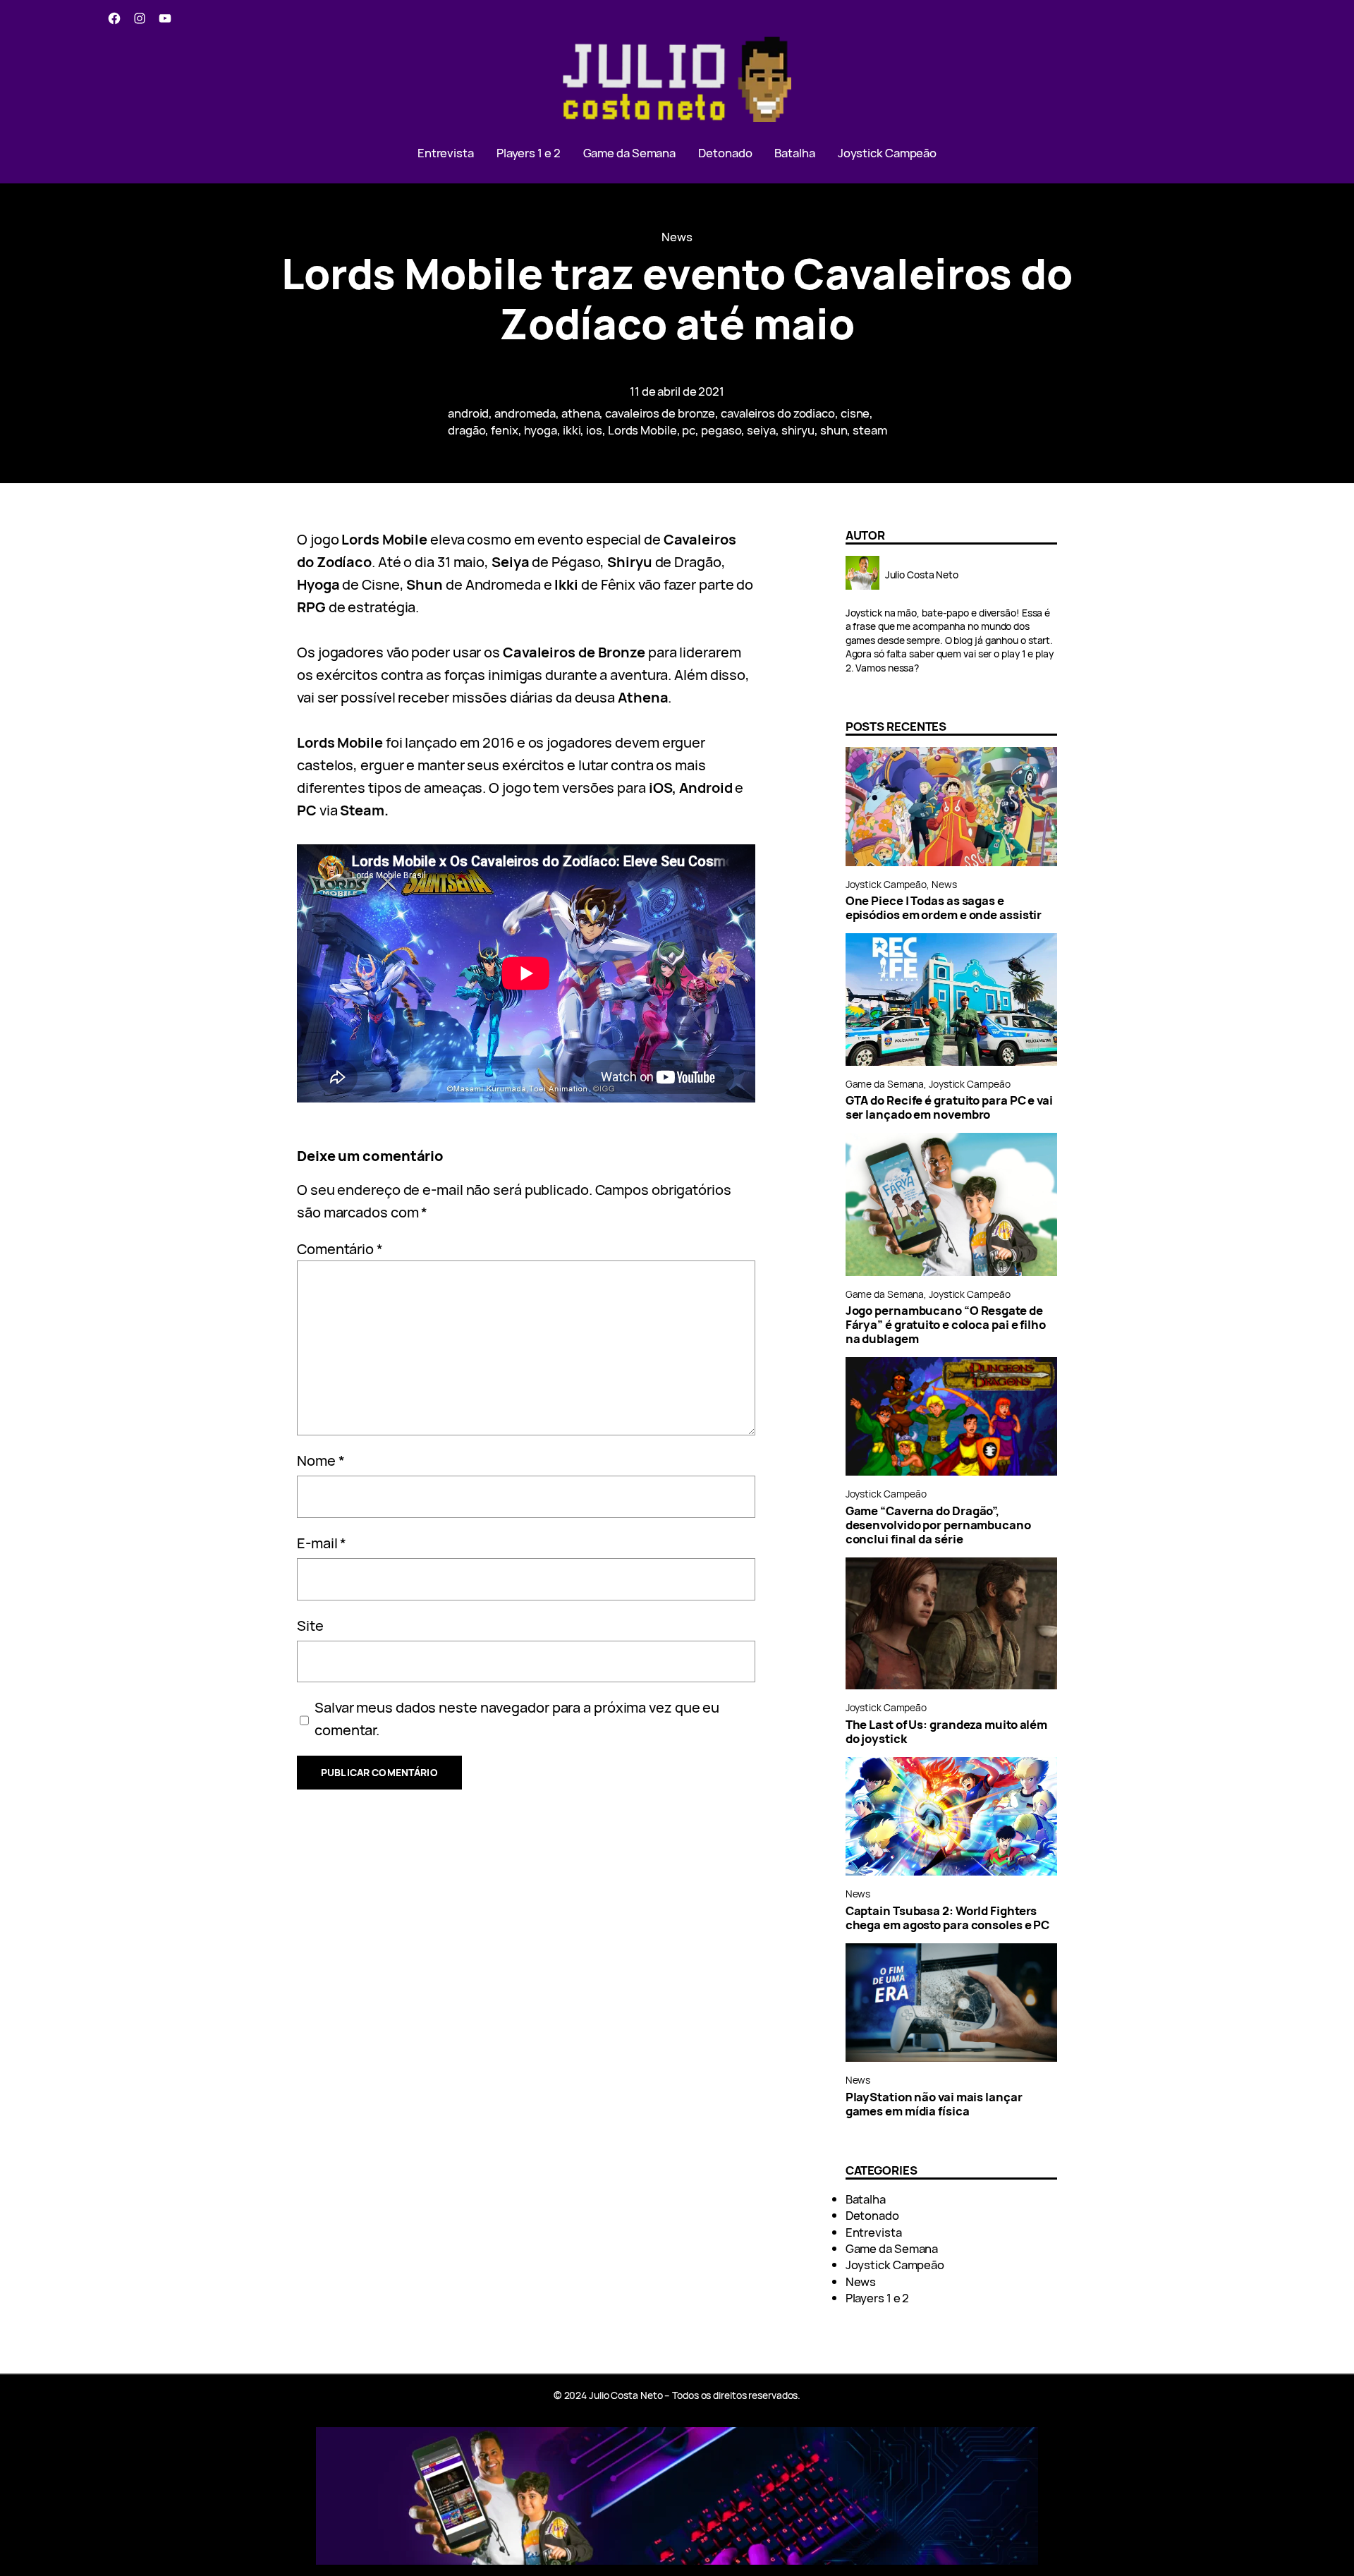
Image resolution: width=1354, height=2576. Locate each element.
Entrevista (874, 2232)
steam (870, 430)
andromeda (525, 413)
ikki (572, 430)
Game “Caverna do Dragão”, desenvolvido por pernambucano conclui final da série (938, 1525)
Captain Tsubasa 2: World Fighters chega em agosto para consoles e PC (948, 1918)
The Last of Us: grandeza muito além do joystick (947, 1732)
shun (834, 430)
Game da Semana (885, 1084)
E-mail (322, 1543)
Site (310, 1626)
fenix (505, 430)
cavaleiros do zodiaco (778, 413)
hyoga (541, 430)
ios (594, 430)
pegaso (721, 430)
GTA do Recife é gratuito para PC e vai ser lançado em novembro (949, 1107)
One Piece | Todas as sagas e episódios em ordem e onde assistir (944, 908)
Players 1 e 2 (878, 2298)
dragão (466, 430)
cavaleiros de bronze (660, 413)
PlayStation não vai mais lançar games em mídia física (934, 2104)
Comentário (340, 1249)
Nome (321, 1460)
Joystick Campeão (886, 884)
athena (580, 413)
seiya (761, 430)
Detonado (872, 2215)
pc (689, 430)
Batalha (866, 2199)
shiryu (798, 430)
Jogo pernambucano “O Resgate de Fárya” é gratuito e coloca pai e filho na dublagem (946, 1325)
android (468, 413)
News (677, 237)
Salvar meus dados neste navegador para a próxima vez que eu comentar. (517, 1719)
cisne (855, 413)
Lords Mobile (642, 430)
